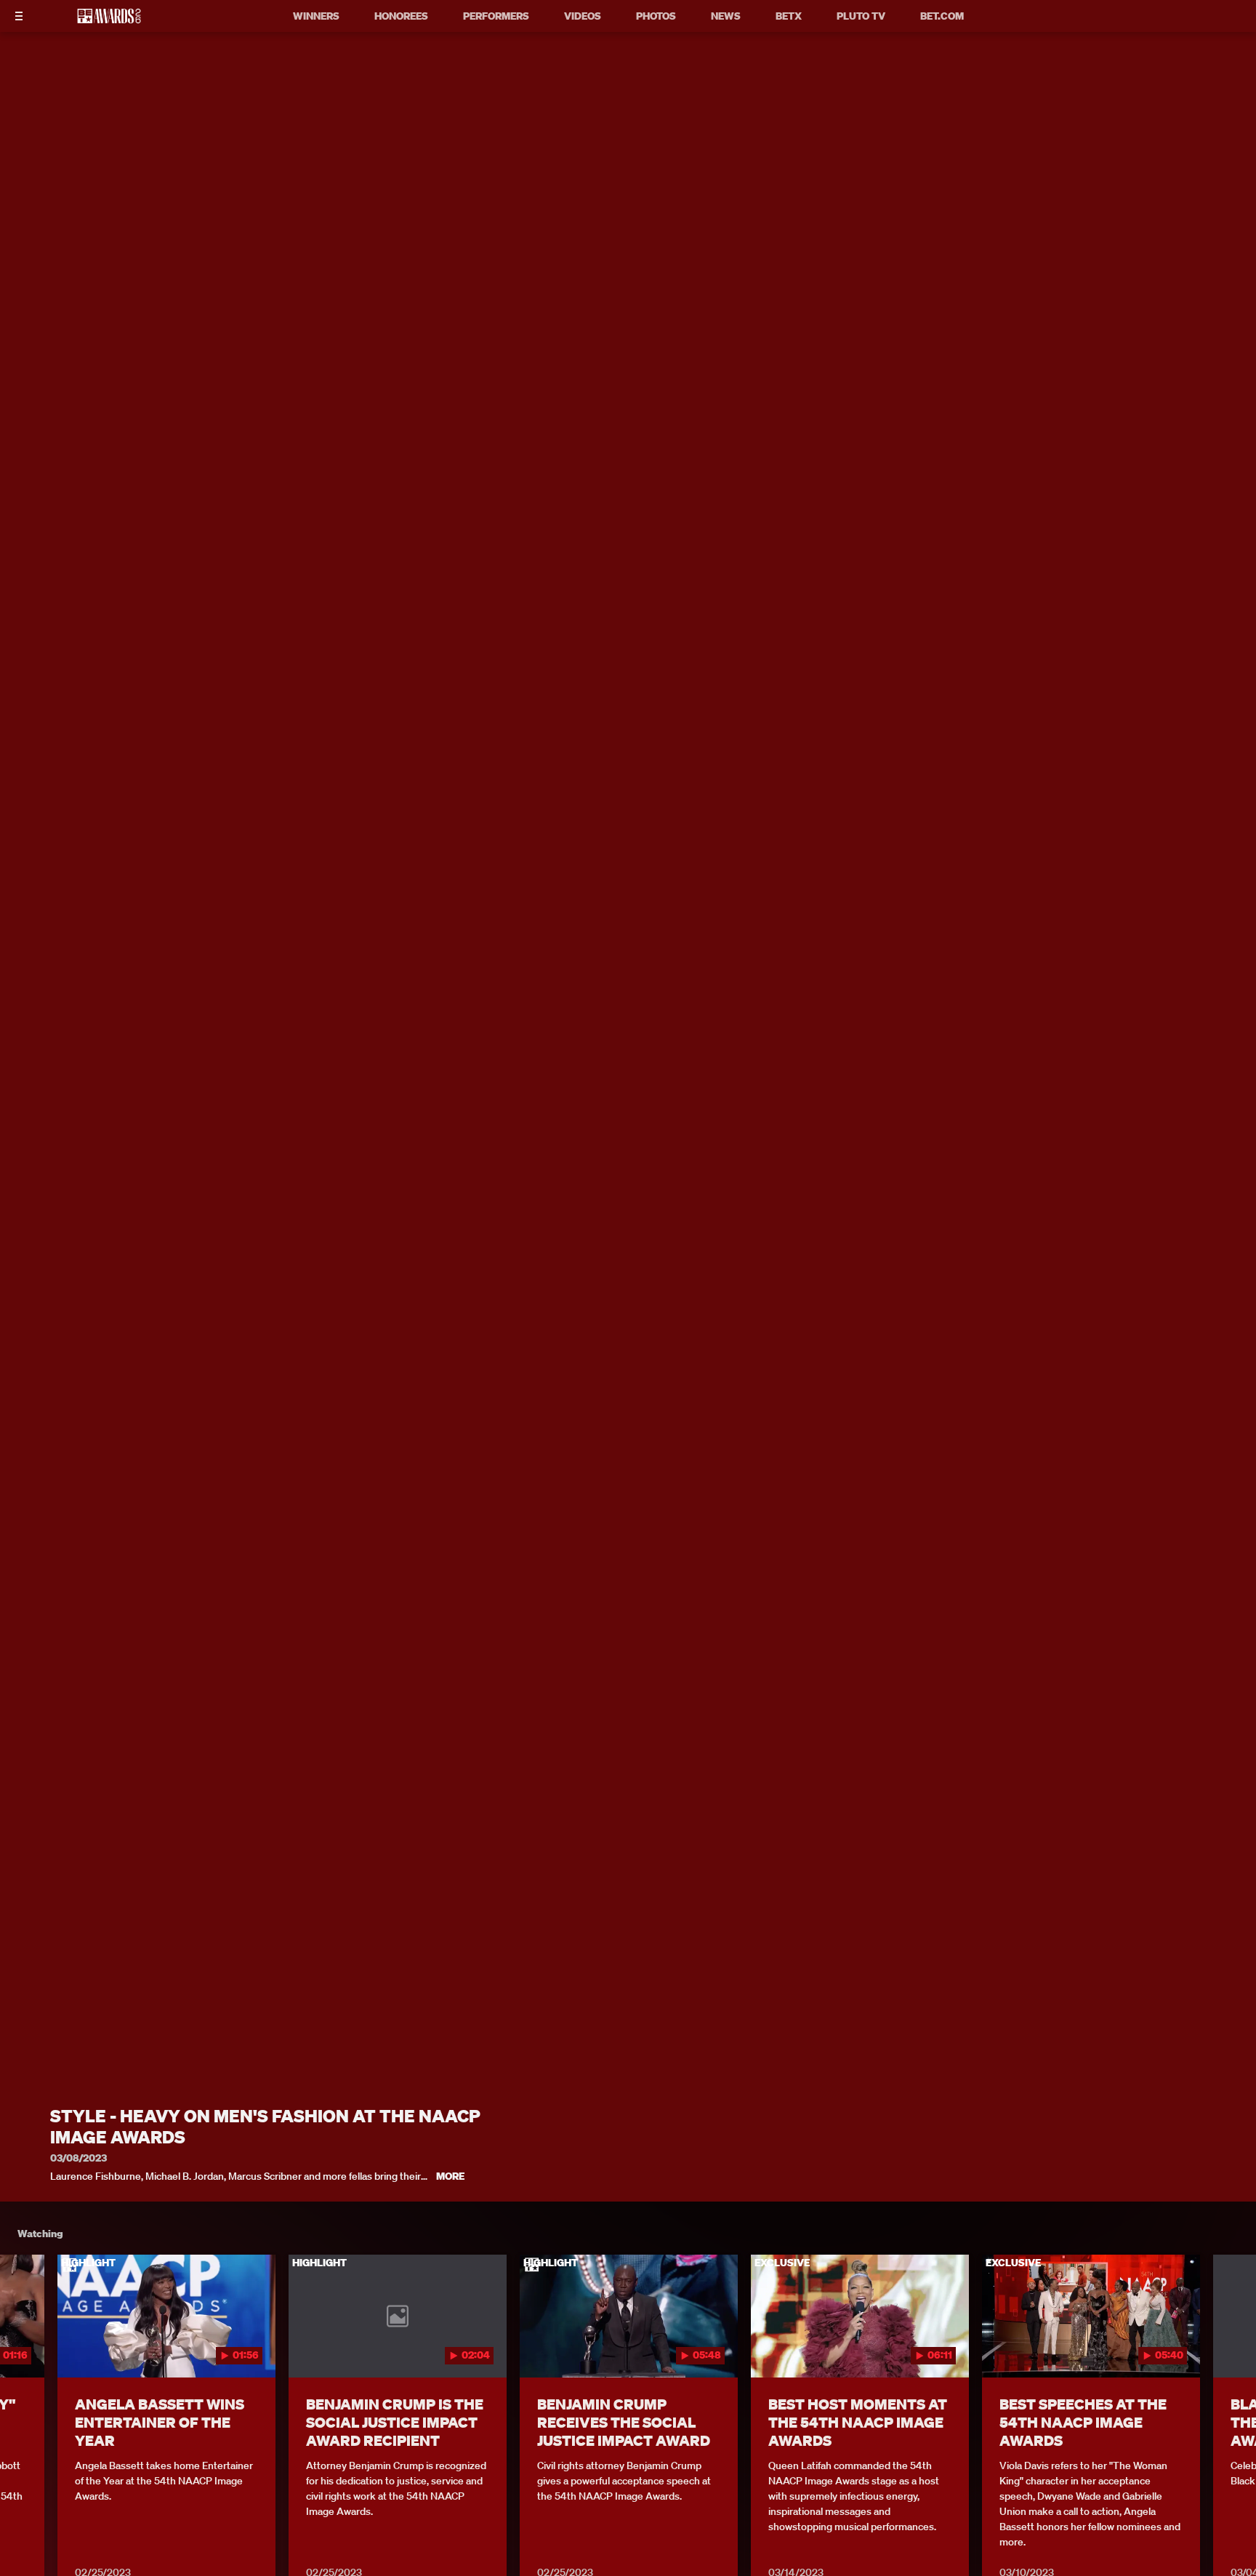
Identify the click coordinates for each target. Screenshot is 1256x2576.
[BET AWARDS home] (109, 20)
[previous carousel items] (28, 2347)
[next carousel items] (1228, 2347)
